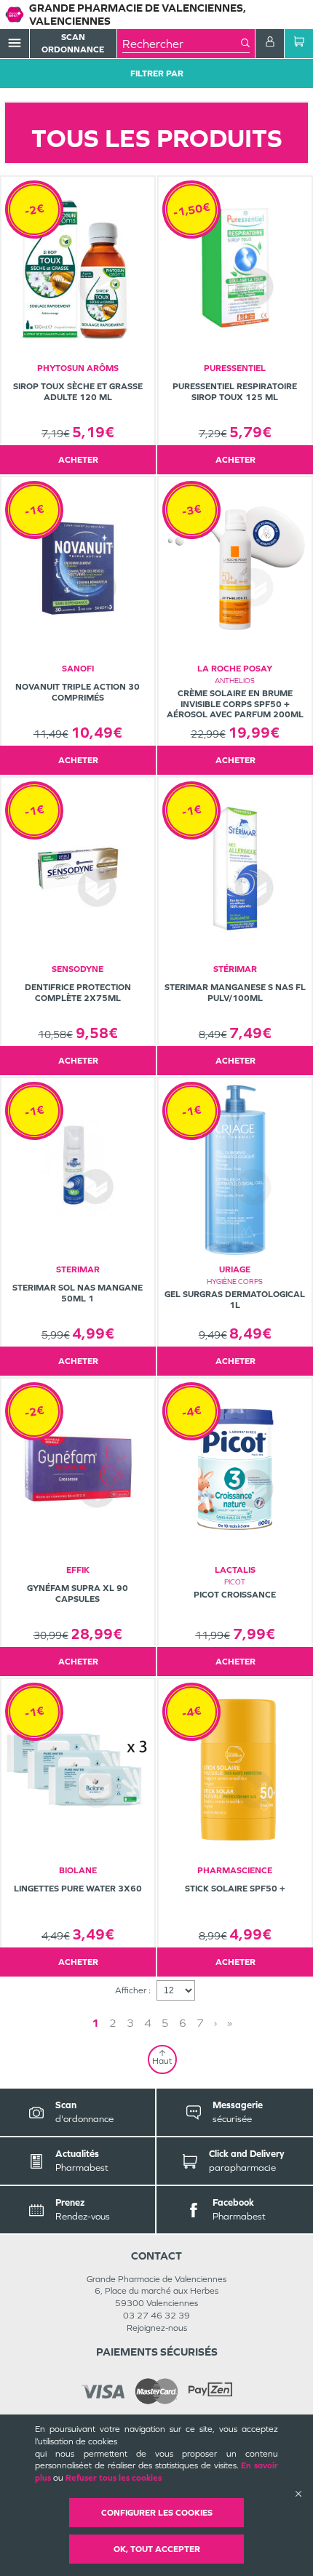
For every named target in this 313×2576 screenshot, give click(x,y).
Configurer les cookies (157, 2513)
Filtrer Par (157, 73)
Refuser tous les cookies (114, 2478)
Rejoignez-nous (157, 2328)
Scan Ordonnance (73, 43)
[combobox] (182, 44)
